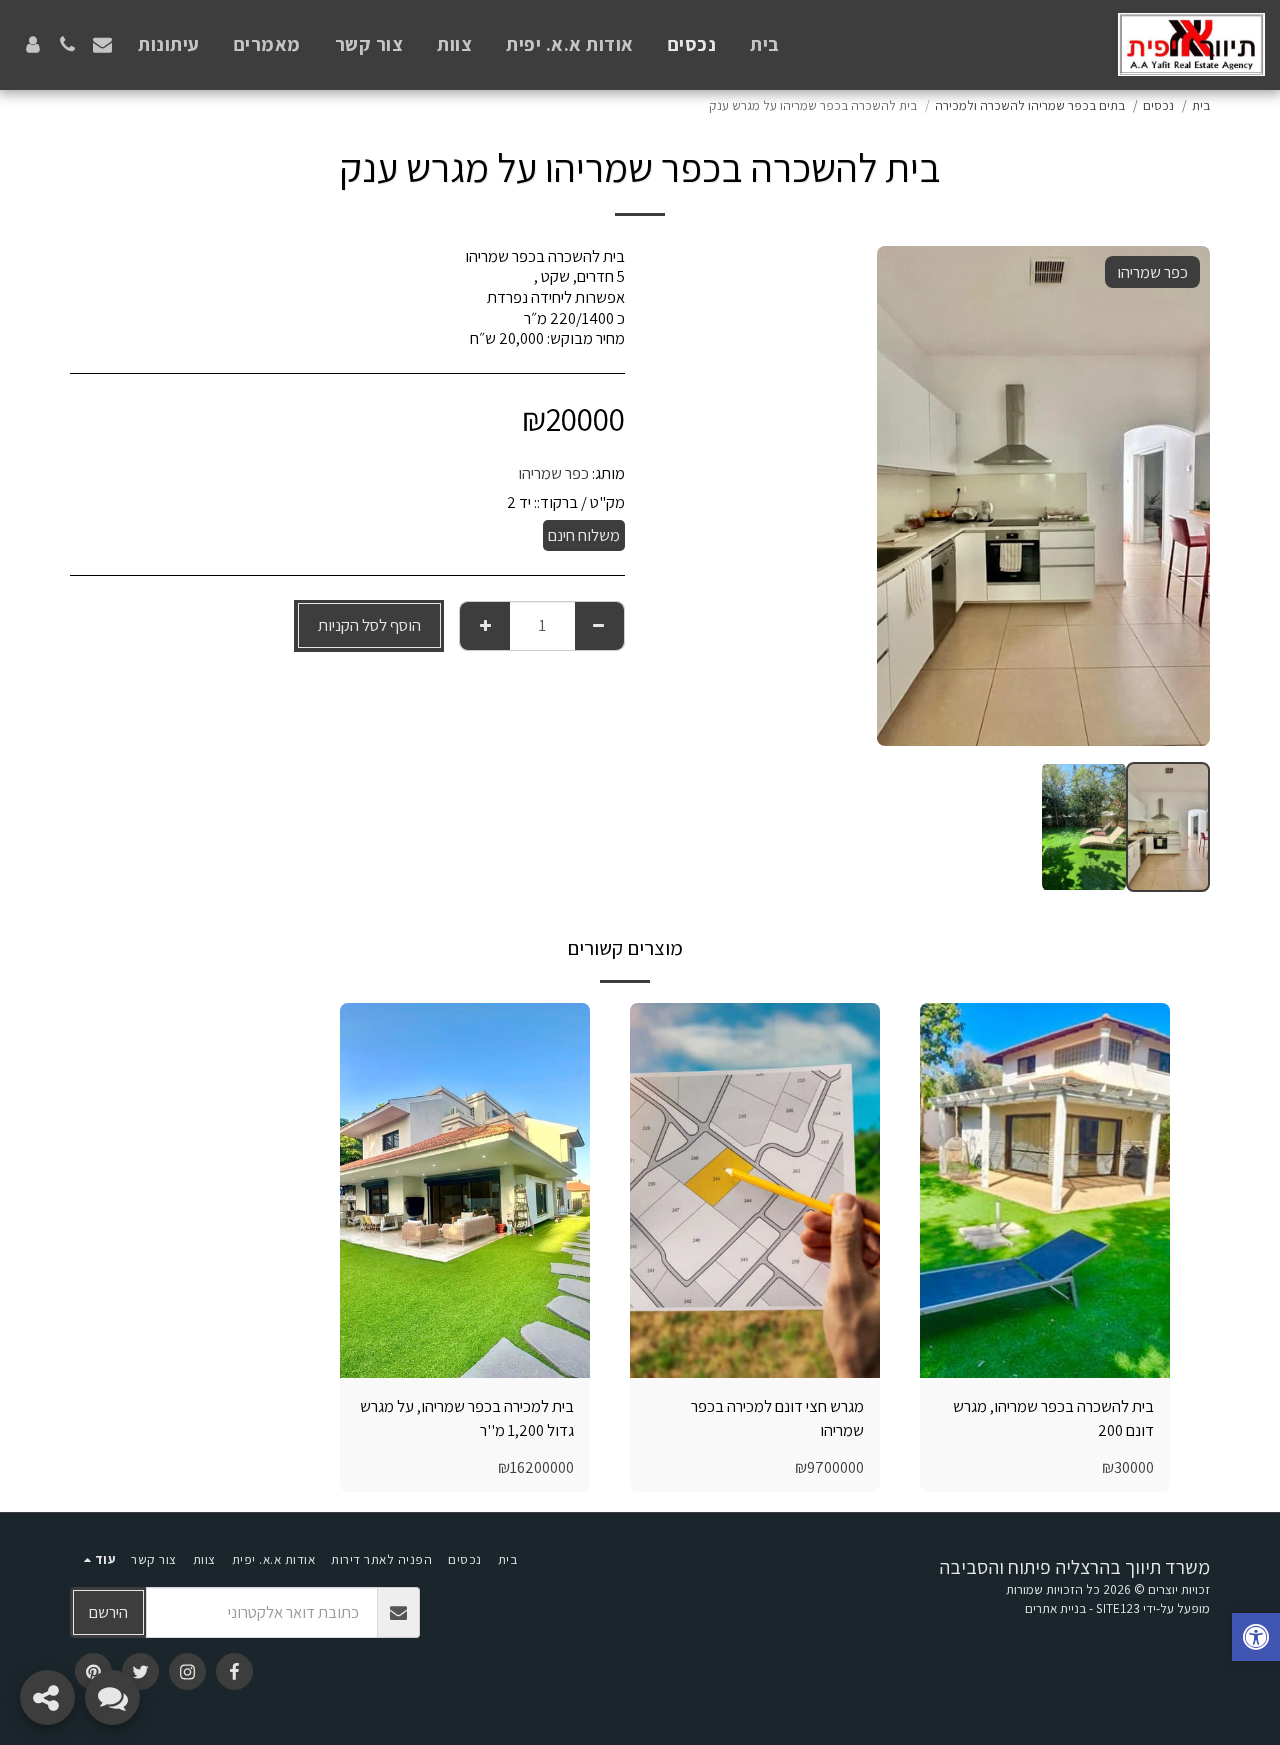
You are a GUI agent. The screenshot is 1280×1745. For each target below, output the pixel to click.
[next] (909, 496)
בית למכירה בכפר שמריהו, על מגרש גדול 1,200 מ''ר (467, 1418)
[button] (102, 44)
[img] (1045, 1190)
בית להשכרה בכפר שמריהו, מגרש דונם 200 (1053, 1418)
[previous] (1178, 496)
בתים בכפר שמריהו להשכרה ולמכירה (1030, 105)
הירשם (108, 1612)
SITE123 (1118, 1608)
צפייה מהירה (1045, 1354)
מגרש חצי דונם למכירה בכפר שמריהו (777, 1418)
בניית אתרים (1055, 1608)
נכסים (1158, 105)
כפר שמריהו (553, 473)
